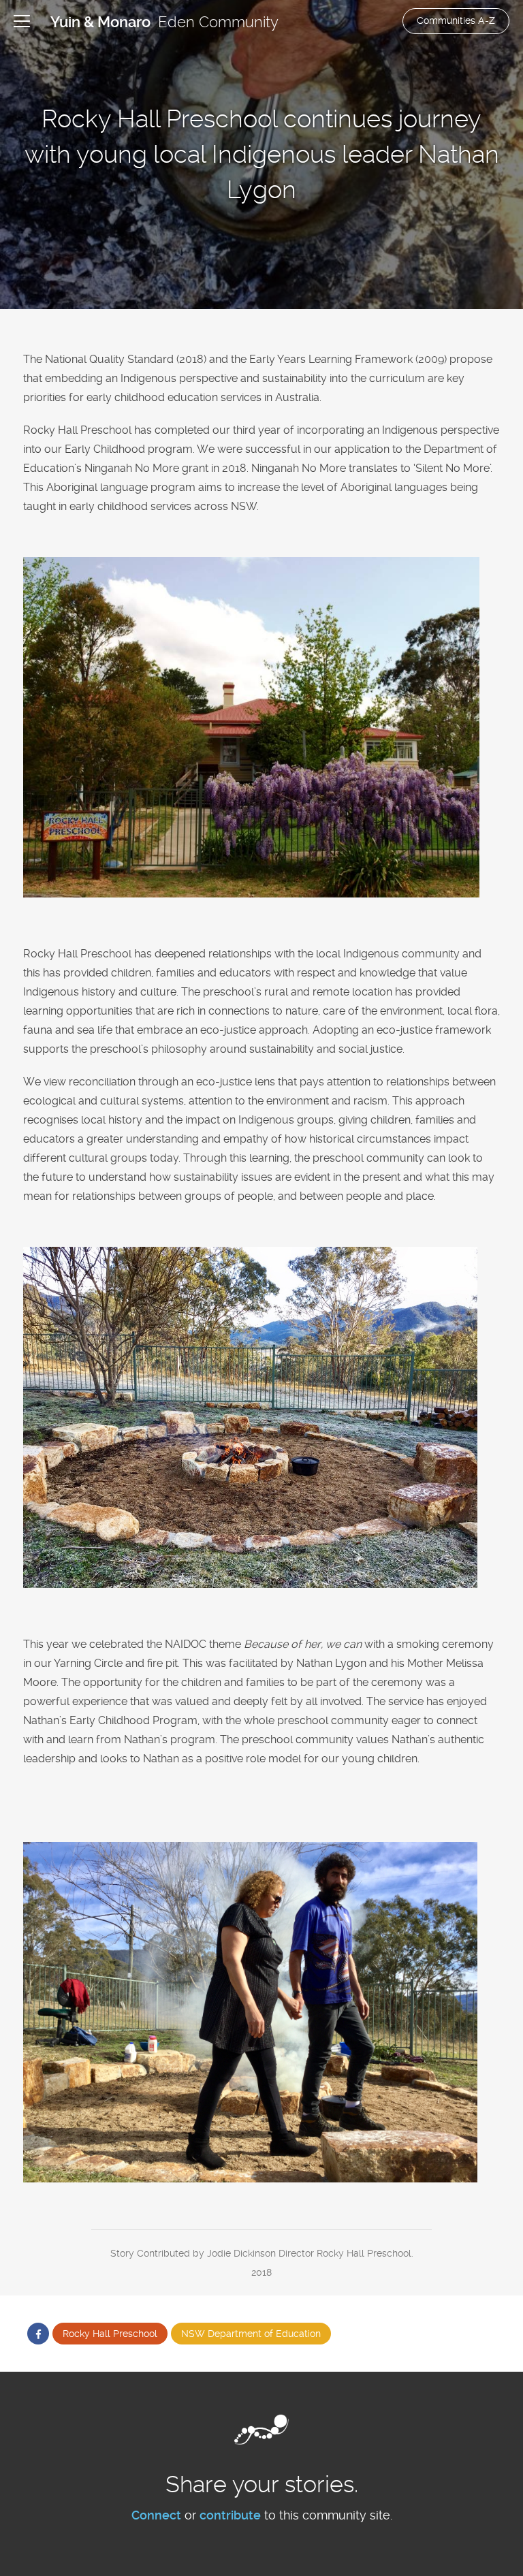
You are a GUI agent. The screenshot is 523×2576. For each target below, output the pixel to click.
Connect (156, 2515)
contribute (230, 2515)
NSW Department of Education (251, 2334)
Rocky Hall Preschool (110, 2334)
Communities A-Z (456, 20)
